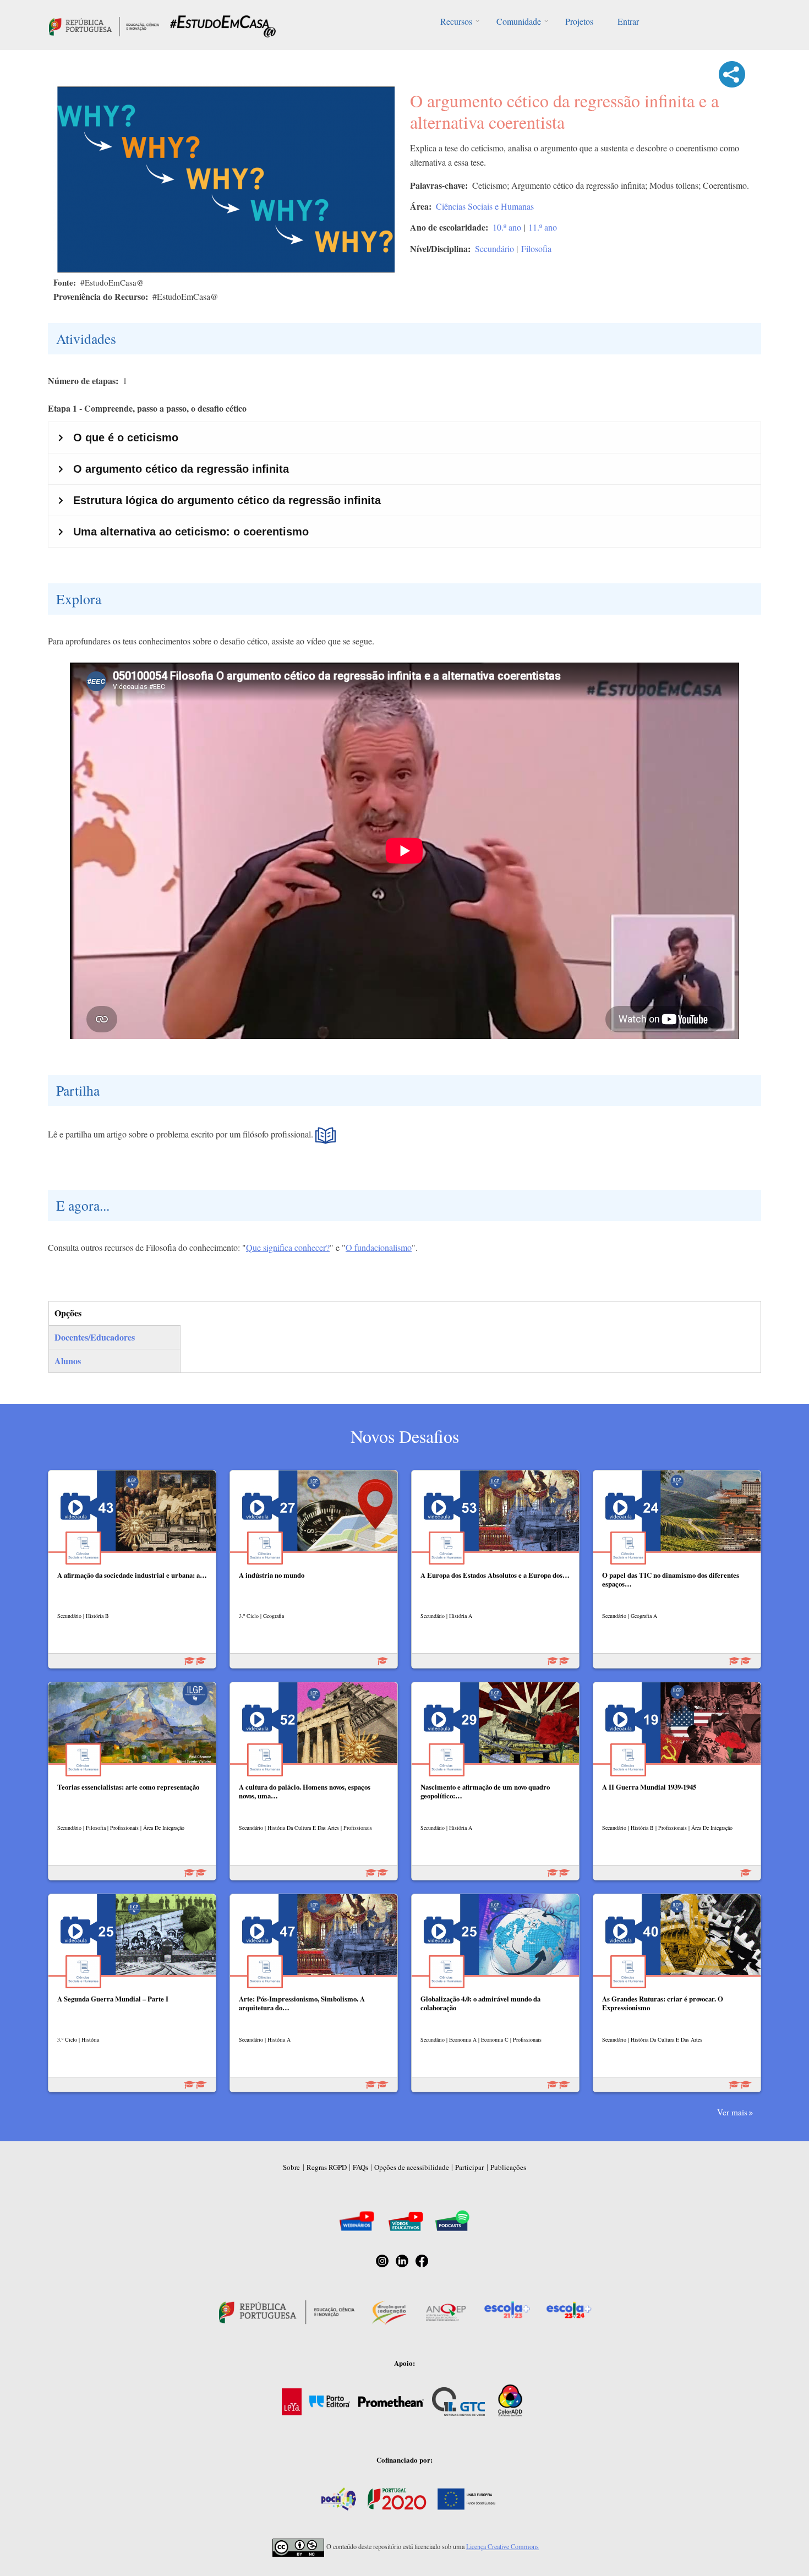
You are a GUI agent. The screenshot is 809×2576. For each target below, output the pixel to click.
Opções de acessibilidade (412, 2167)
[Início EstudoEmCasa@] (104, 25)
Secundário (494, 248)
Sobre (291, 2167)
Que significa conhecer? (288, 1247)
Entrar (628, 21)
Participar (469, 2167)
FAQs (360, 2167)
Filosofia (536, 248)
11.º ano (543, 227)
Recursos (456, 21)
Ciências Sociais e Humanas (485, 206)
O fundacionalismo (379, 1247)
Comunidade (519, 21)
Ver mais (732, 2112)
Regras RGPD (327, 2167)
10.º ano (507, 227)
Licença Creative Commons (502, 2546)
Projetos (579, 21)
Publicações (508, 2167)
